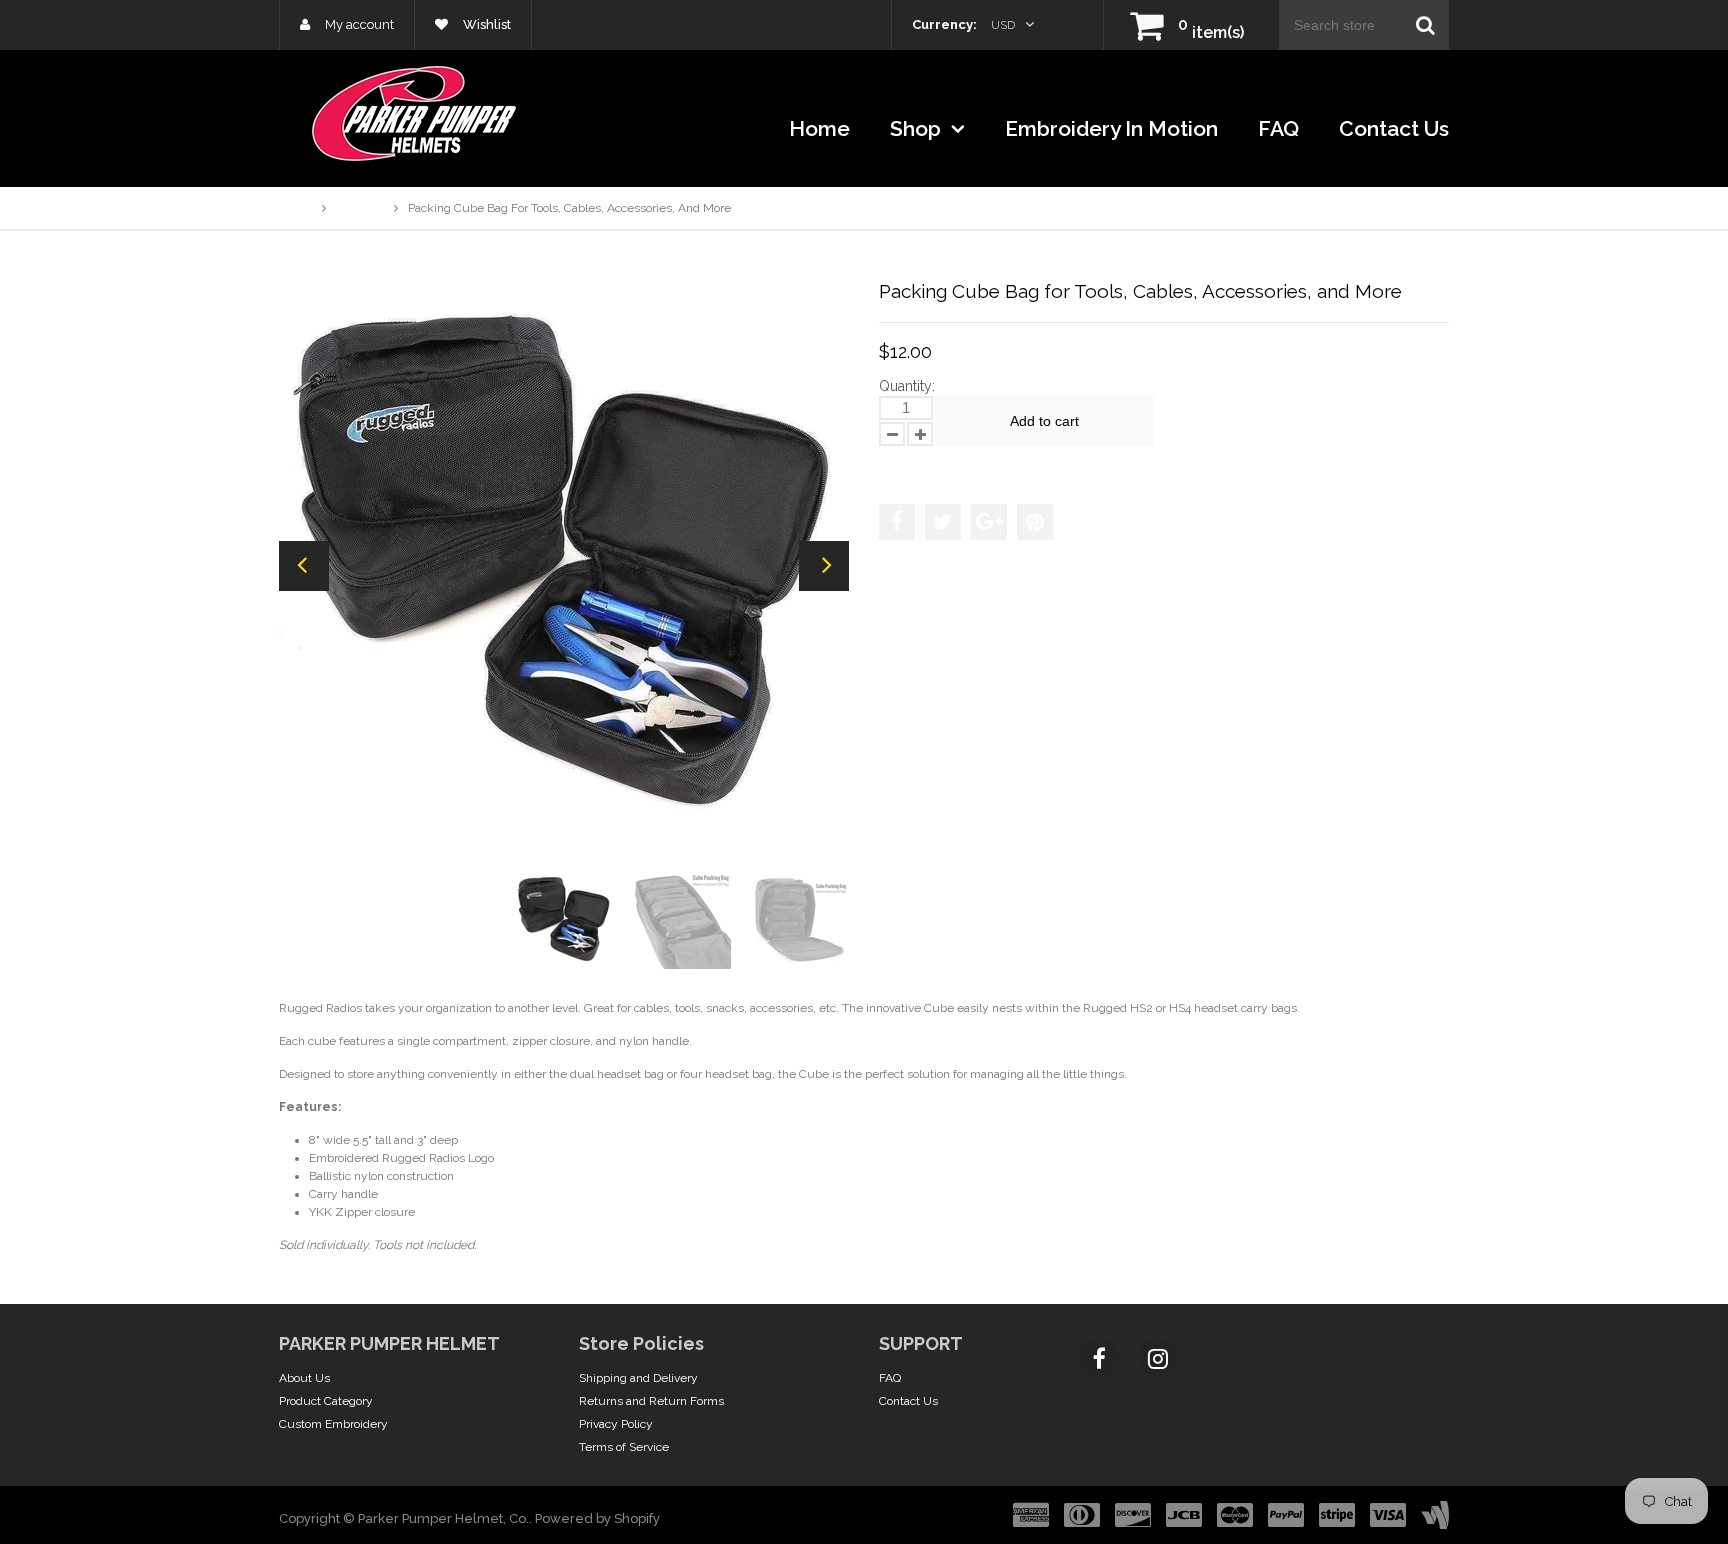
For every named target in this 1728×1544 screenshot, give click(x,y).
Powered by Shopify (597, 1518)
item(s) (1211, 32)
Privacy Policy (616, 1424)
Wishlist (485, 24)
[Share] (897, 522)
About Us (304, 1378)
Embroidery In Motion (1111, 128)
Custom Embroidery (333, 1424)
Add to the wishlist (943, 465)
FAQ (1278, 128)
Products (360, 208)
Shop (918, 128)
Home (819, 128)
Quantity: (907, 386)
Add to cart (1044, 421)
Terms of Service (624, 1447)
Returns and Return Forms (651, 1401)
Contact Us (908, 1401)
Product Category (326, 1401)
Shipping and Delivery (638, 1378)
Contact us (1394, 128)
